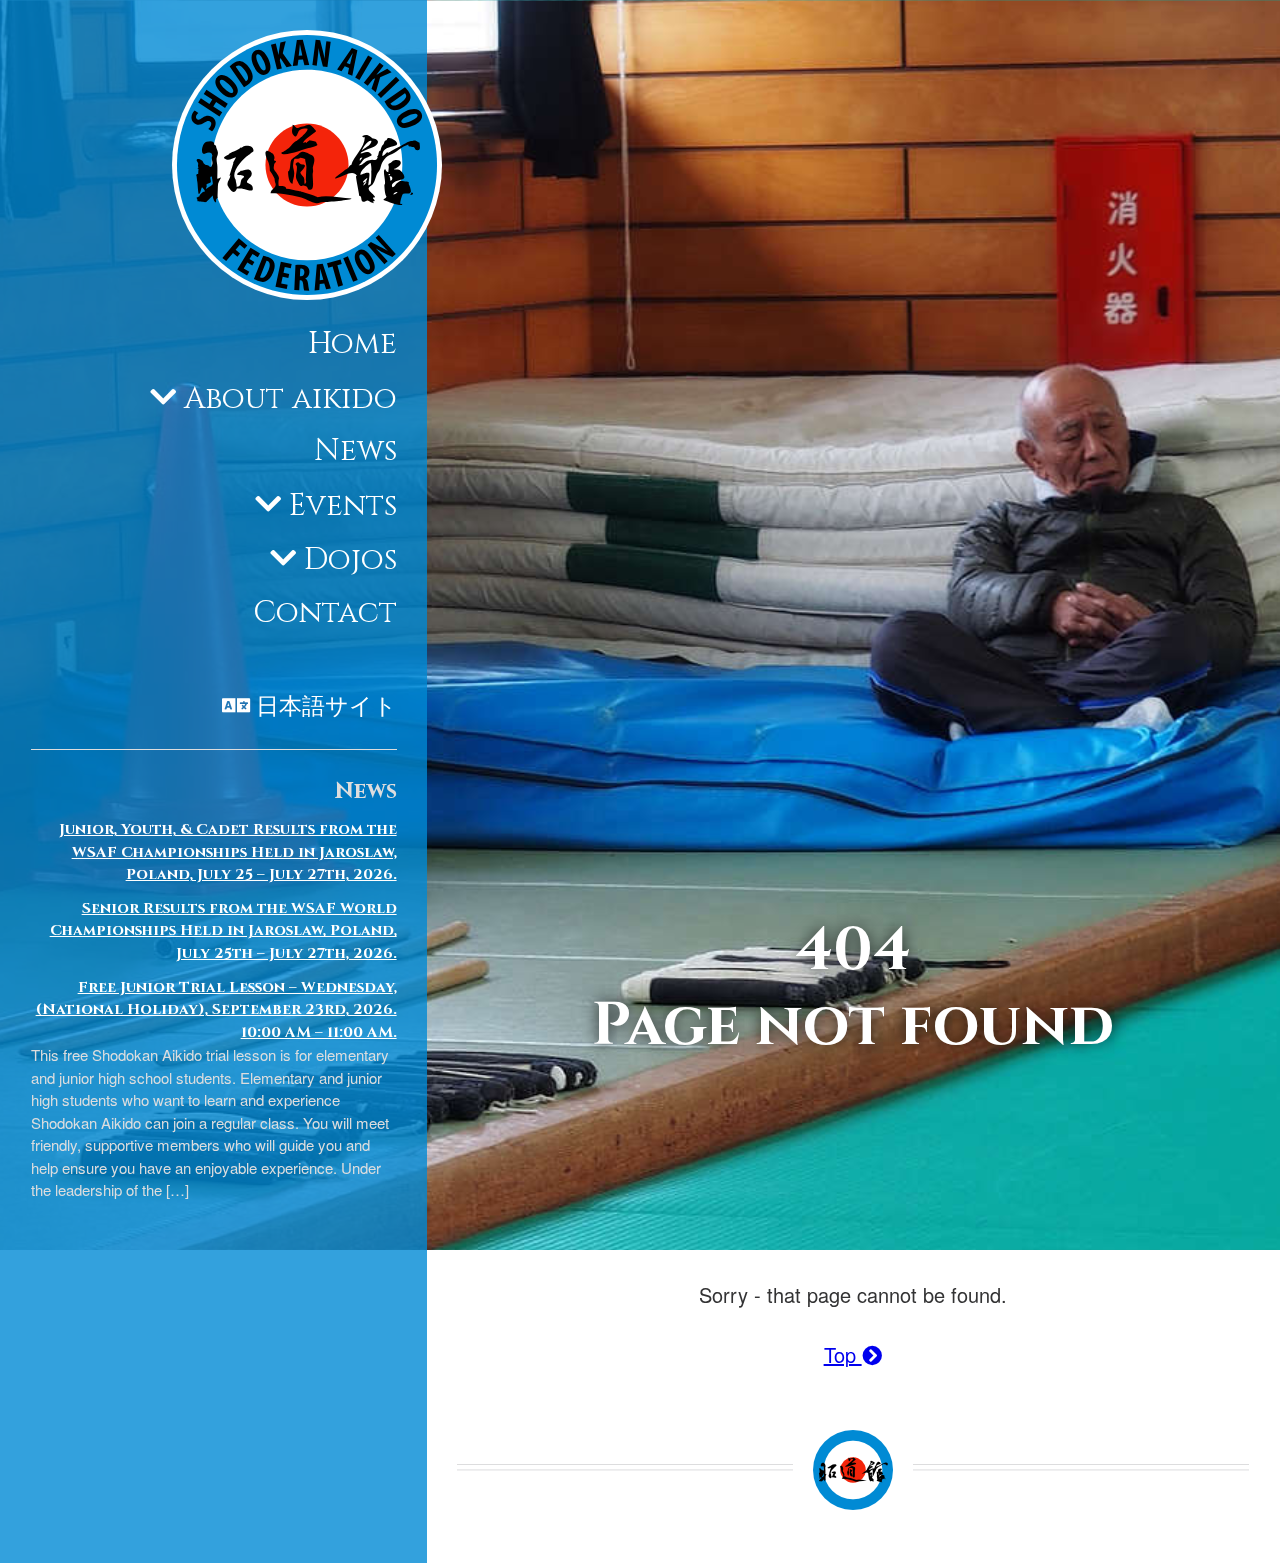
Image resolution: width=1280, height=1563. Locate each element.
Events (343, 506)
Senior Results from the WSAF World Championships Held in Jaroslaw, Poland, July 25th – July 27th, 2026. (223, 931)
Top (843, 1354)
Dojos (350, 561)
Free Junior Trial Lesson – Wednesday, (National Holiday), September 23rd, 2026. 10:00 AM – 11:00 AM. (216, 1010)
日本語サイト (326, 708)
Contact (325, 613)
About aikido (290, 399)
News (355, 452)
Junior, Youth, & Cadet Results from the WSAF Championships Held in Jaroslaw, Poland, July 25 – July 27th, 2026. (228, 852)
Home (352, 345)
